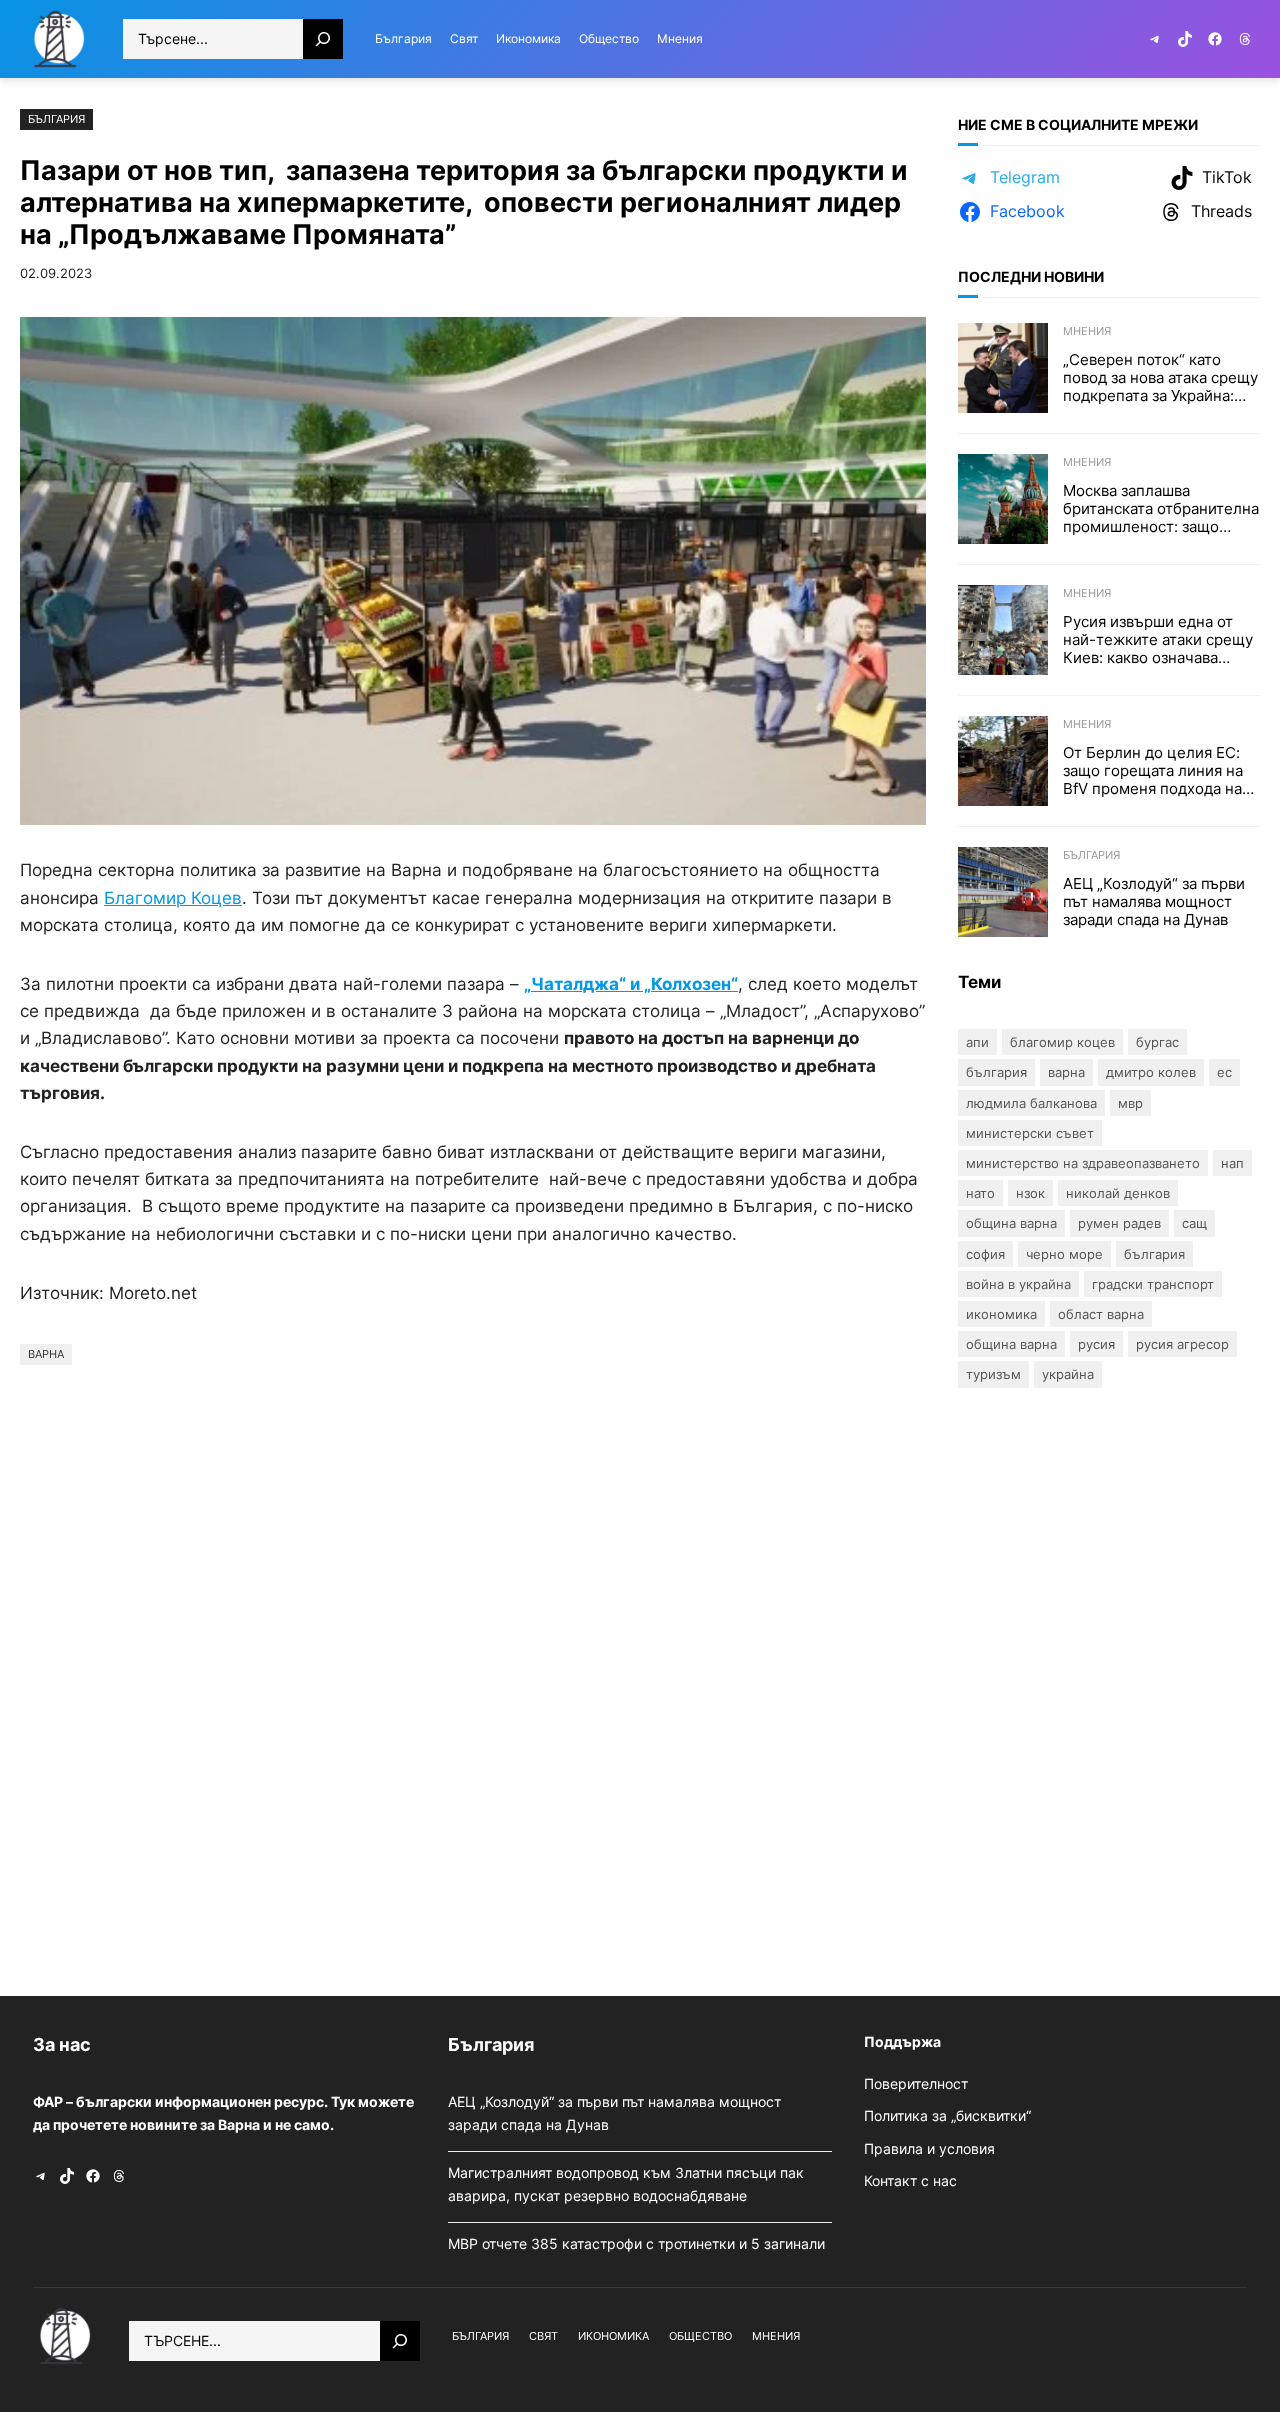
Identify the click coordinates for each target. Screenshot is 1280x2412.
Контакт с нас (910, 2180)
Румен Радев (1119, 1223)
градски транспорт (1153, 1284)
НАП (1232, 1163)
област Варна (1101, 1314)
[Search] (323, 39)
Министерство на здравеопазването (1083, 1163)
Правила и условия (929, 2148)
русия (1096, 1344)
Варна (46, 1354)
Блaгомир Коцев (173, 898)
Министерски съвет (1030, 1133)
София (985, 1254)
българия (1154, 1254)
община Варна (1011, 1344)
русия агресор (1182, 1344)
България (56, 119)
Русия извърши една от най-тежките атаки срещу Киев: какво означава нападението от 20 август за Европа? (1158, 640)
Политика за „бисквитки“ (947, 2115)
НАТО (980, 1193)
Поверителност (916, 2083)
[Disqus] (473, 1675)
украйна (1068, 1374)
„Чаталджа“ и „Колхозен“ (631, 984)
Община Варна (1011, 1223)
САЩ (1194, 1223)
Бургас (1157, 1042)
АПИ (977, 1042)
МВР (1130, 1103)
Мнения (1087, 331)
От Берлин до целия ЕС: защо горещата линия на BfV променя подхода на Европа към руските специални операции (1153, 771)
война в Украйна (1018, 1284)
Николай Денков (1118, 1193)
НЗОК (1030, 1193)
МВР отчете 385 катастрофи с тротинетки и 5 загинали (638, 2243)
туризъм (993, 1374)
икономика (1001, 1314)
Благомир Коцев (1062, 1042)
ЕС (1224, 1072)
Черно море (1064, 1254)
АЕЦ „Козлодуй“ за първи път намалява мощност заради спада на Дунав (1154, 902)
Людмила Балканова (1031, 1103)
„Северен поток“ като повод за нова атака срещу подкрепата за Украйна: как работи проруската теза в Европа (1160, 378)
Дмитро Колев (1151, 1072)
